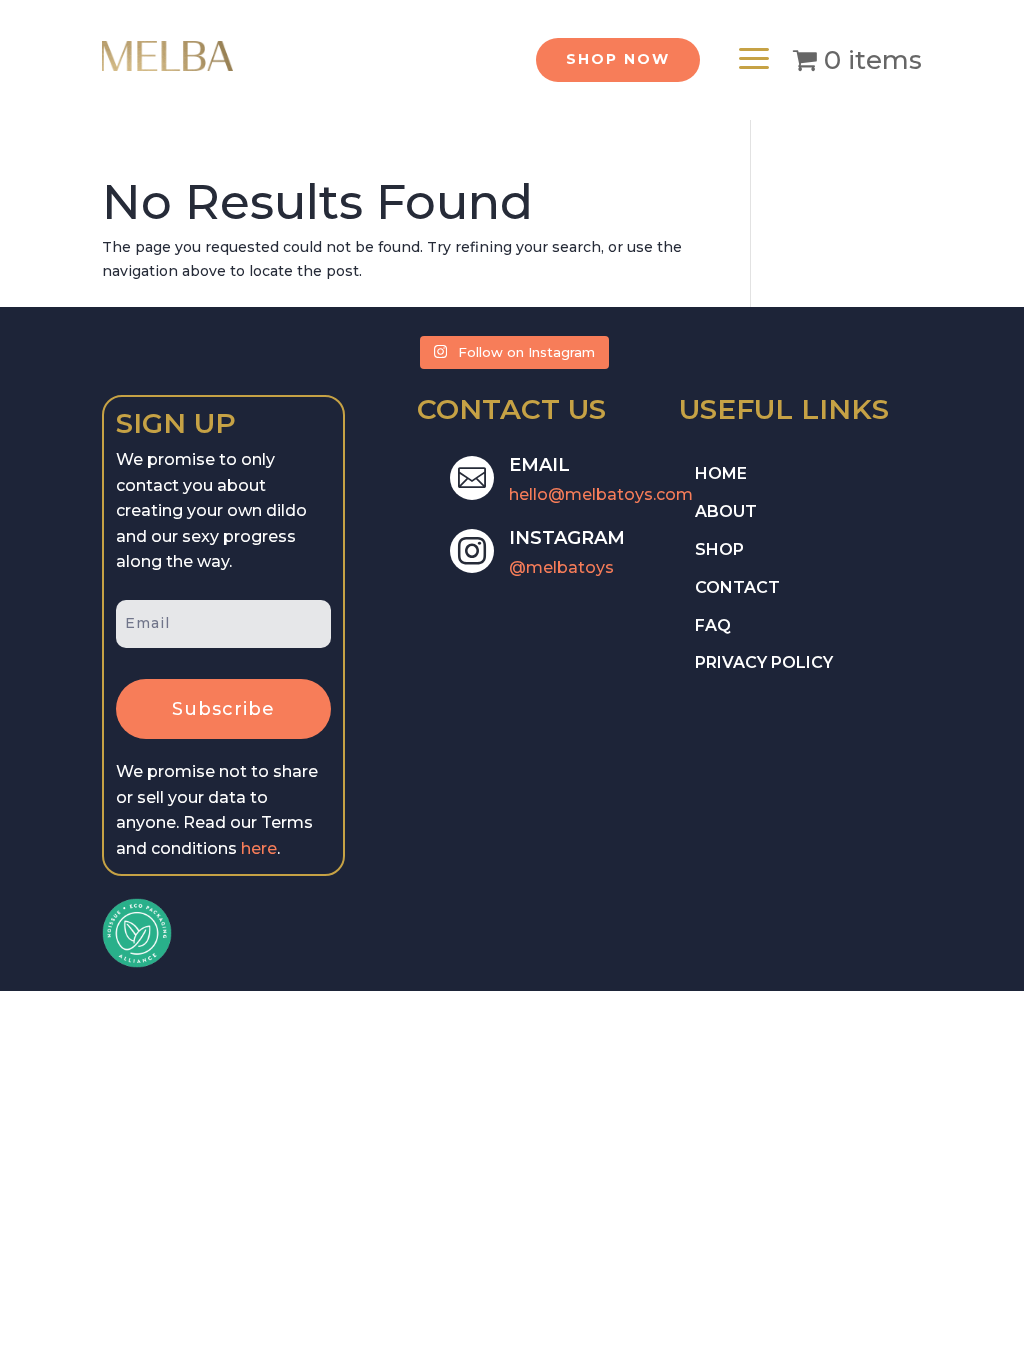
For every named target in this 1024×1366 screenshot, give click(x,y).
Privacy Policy (764, 662)
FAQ (713, 625)
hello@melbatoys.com (601, 494)
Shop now (618, 59)
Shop (719, 549)
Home (721, 473)
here (259, 848)
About (726, 511)
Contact (737, 587)
